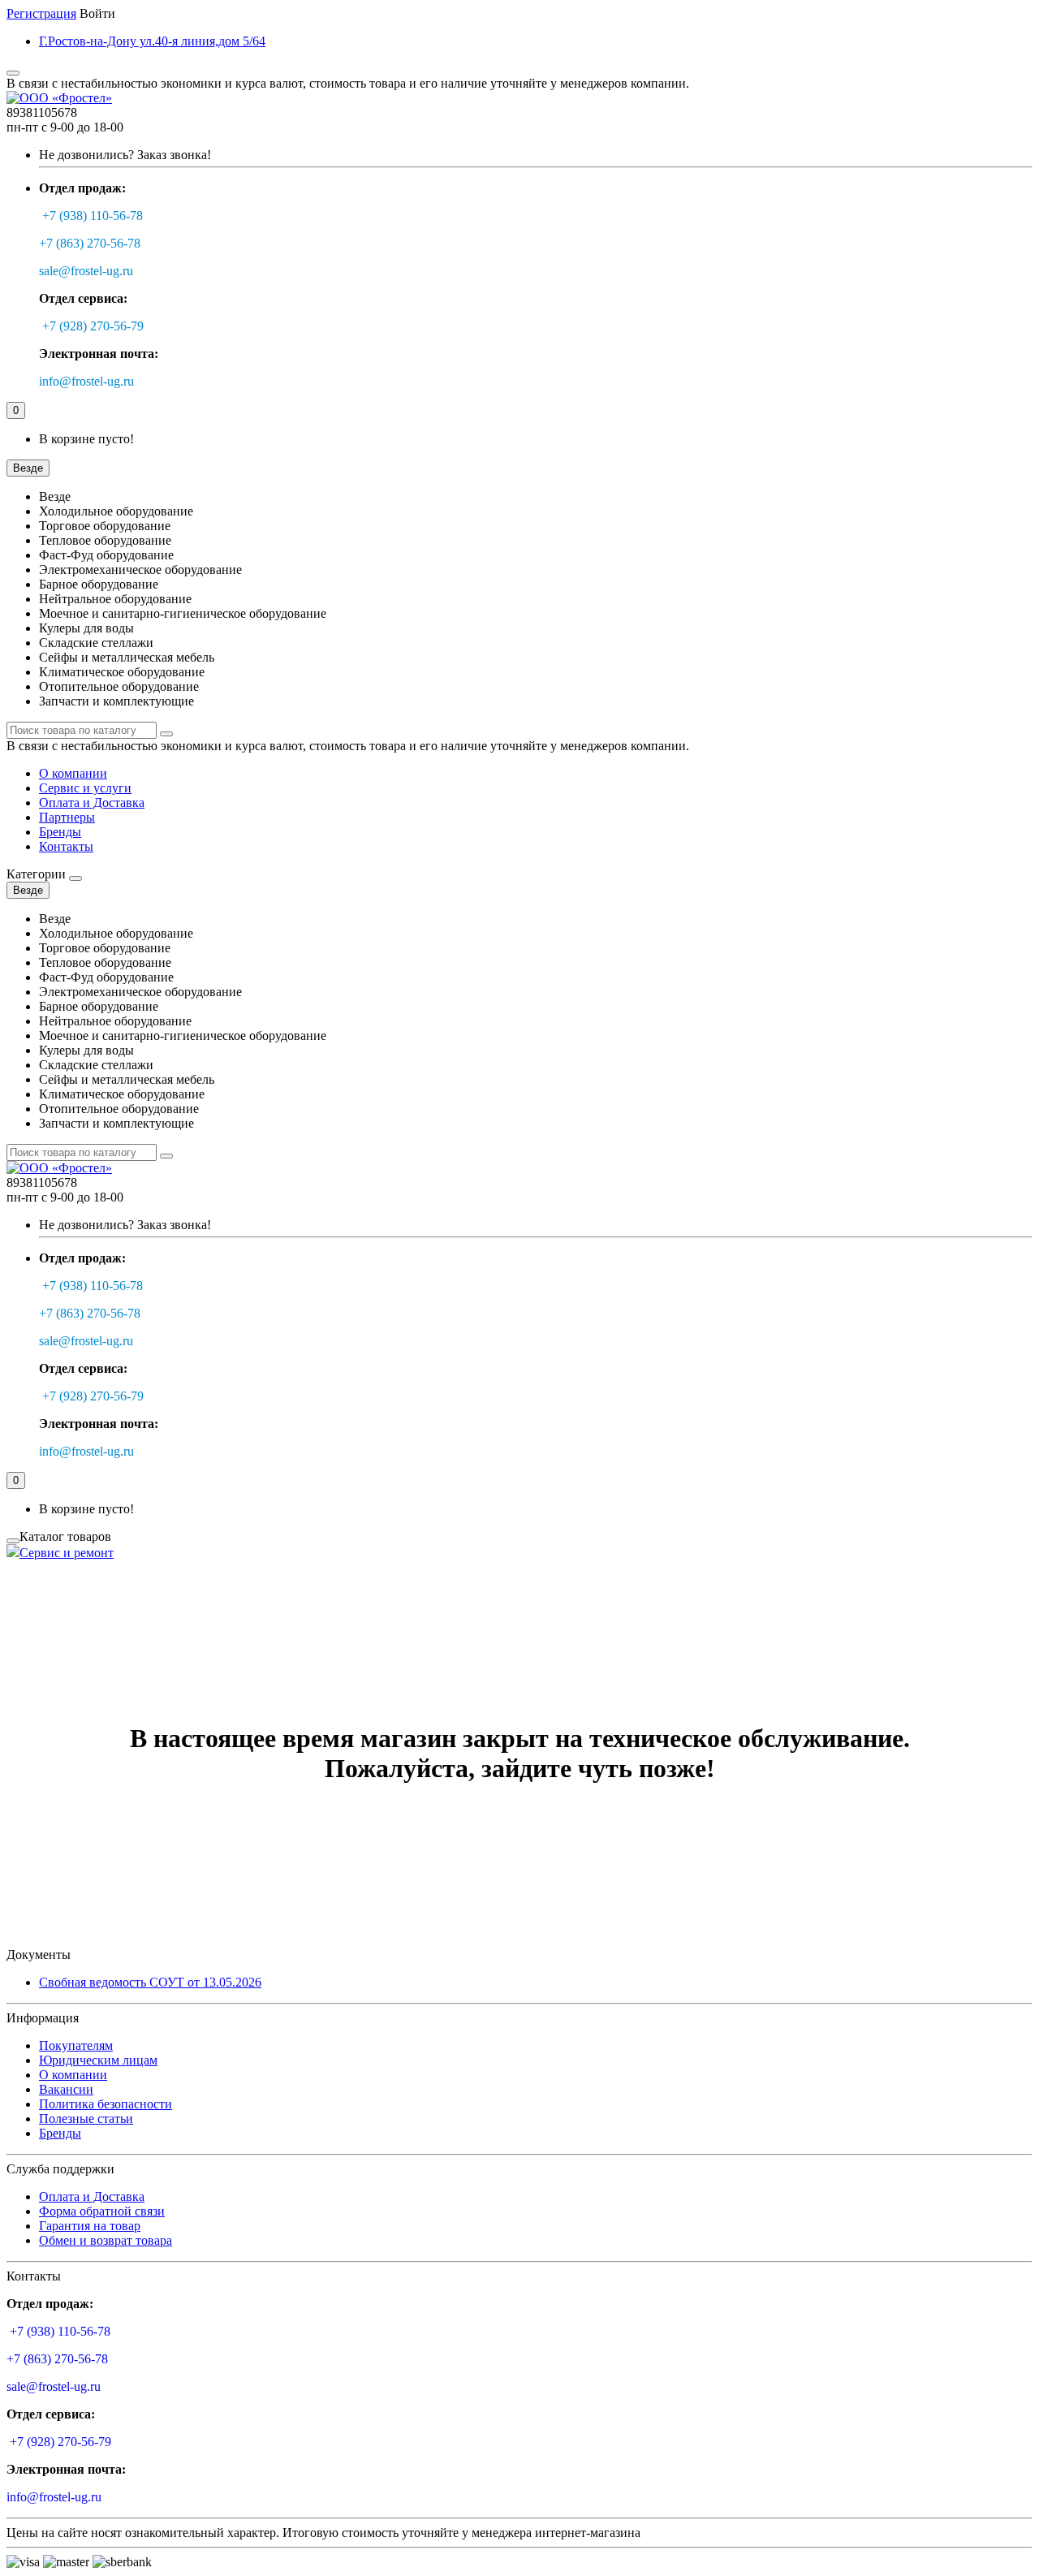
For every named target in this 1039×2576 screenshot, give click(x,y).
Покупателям (76, 2045)
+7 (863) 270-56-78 (90, 243)
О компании (73, 773)
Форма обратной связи (102, 2211)
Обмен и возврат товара (106, 2240)
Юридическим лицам (98, 2060)
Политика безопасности (106, 2104)
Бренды (60, 832)
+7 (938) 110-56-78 (93, 216)
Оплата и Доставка (92, 803)
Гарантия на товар (90, 2226)
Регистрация (41, 13)
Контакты (66, 846)
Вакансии (66, 2089)
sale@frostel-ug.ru (86, 271)
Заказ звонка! (125, 155)
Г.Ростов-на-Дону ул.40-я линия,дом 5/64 (152, 41)
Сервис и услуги (85, 788)
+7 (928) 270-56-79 (93, 326)
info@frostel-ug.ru (86, 381)
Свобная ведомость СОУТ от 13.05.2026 (150, 1982)
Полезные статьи (86, 2119)
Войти (97, 13)
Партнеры (67, 817)
